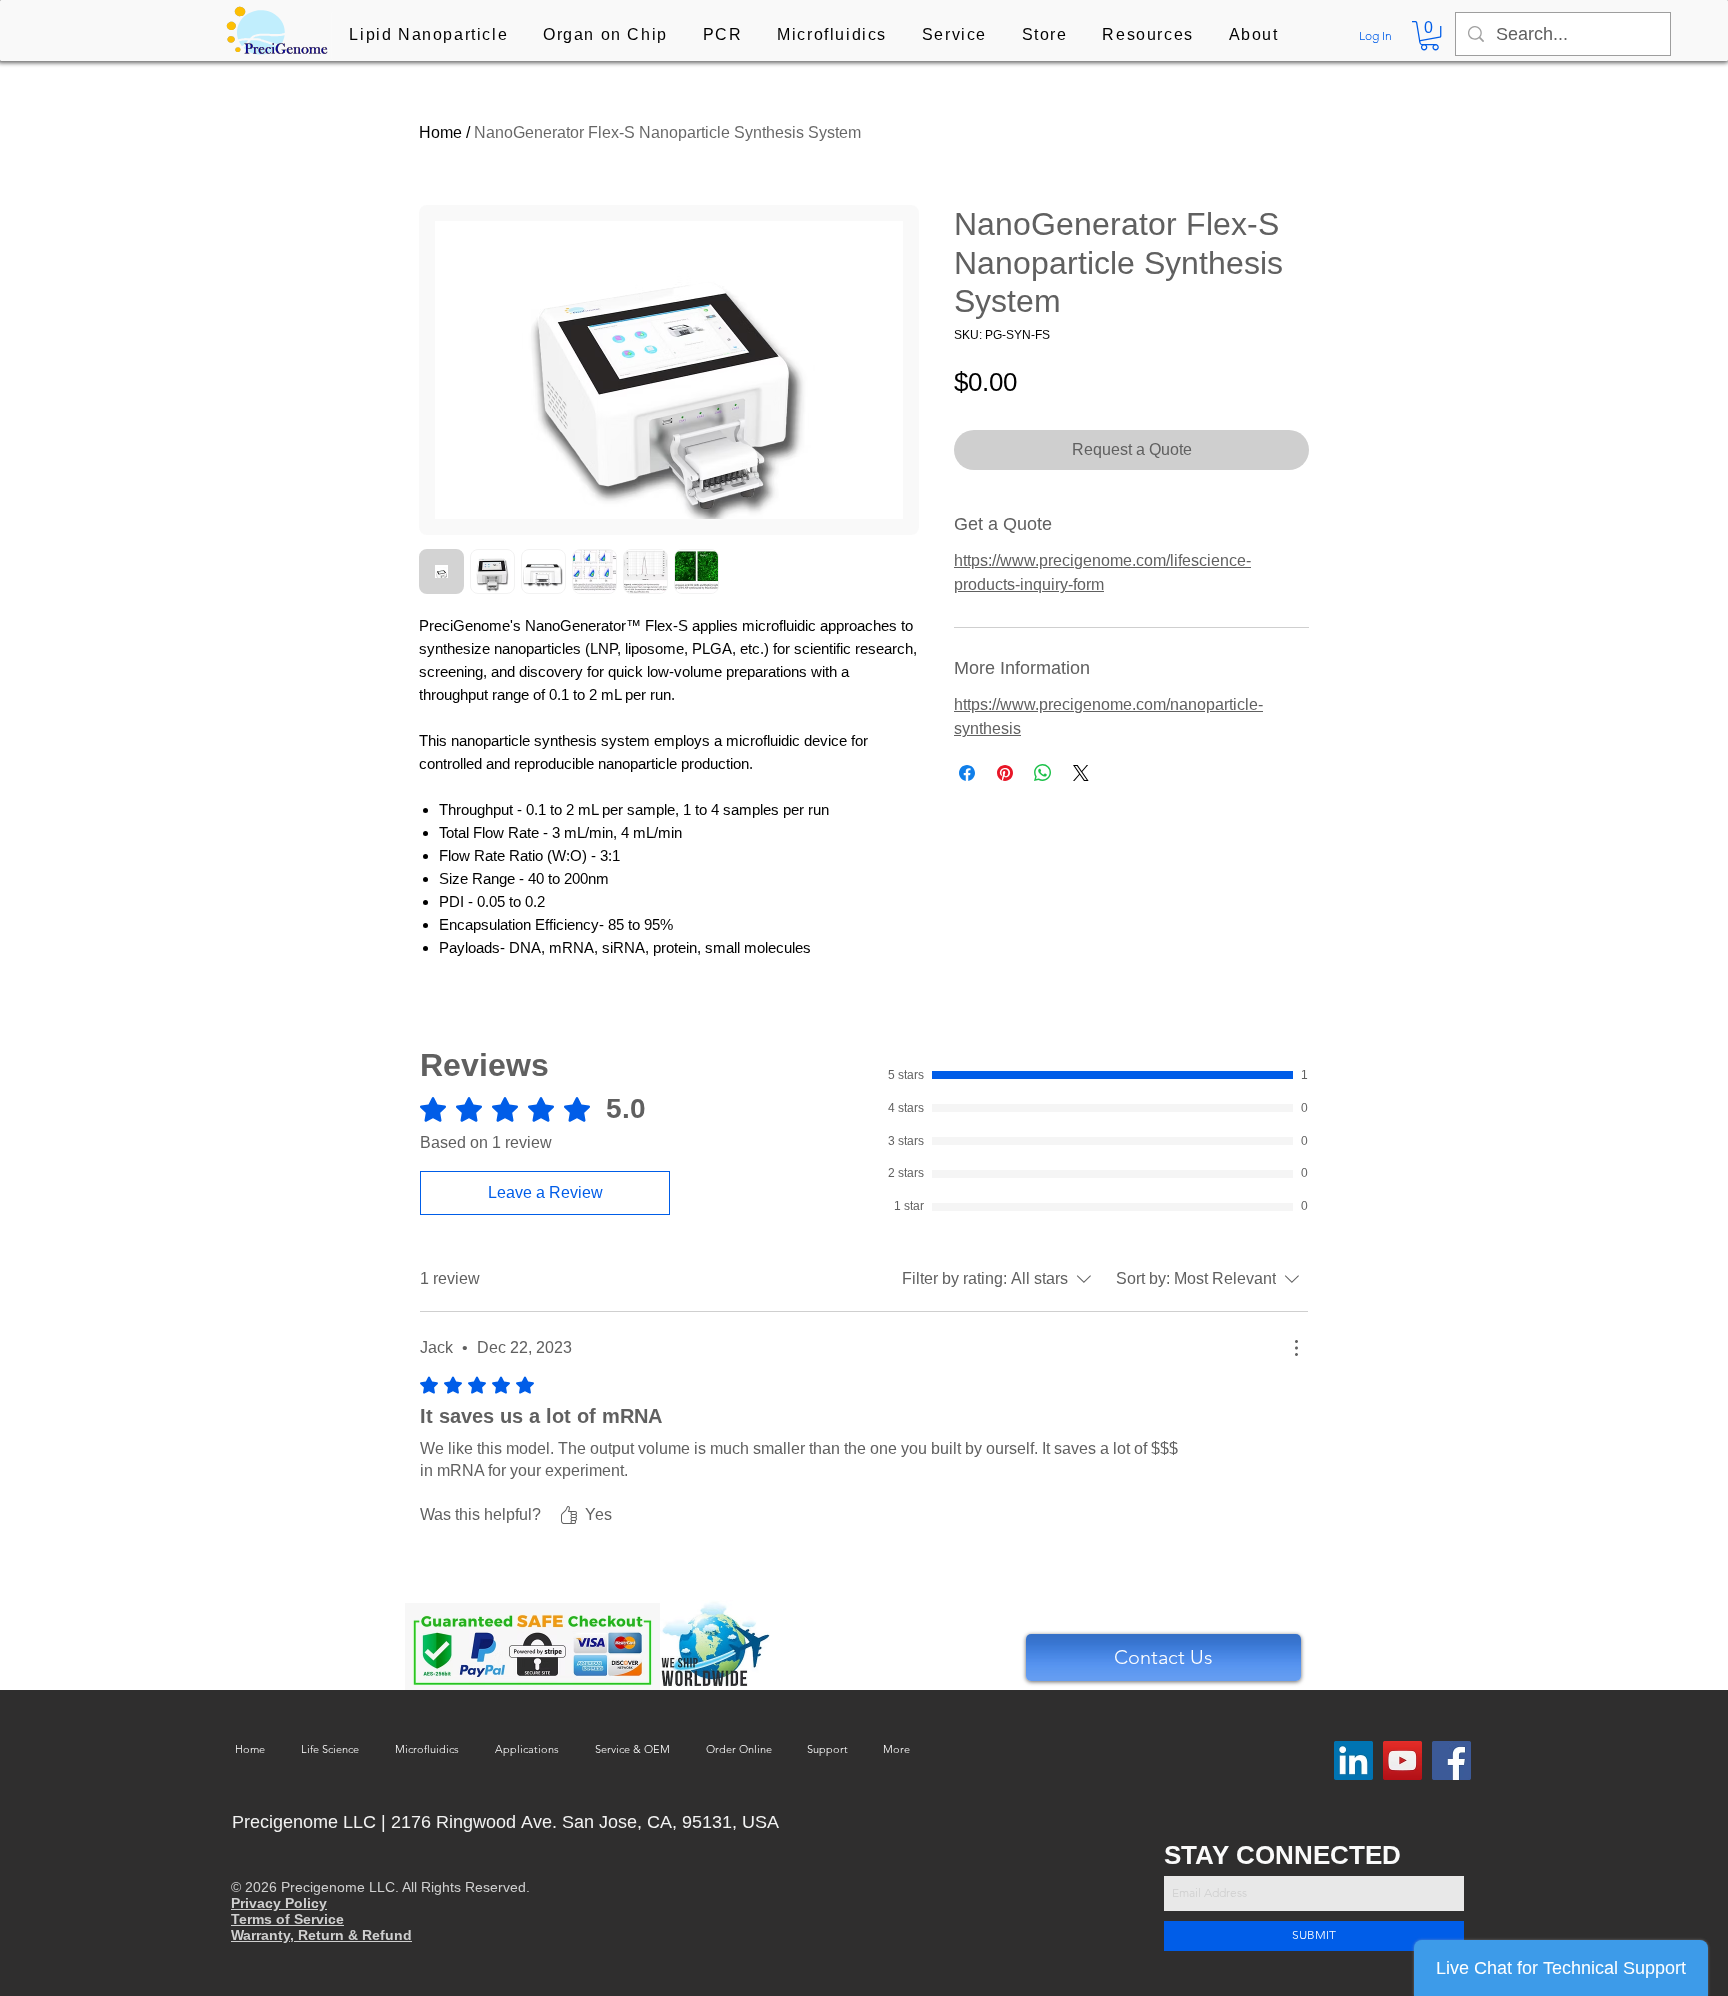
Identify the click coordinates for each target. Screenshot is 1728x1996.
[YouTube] (1402, 1760)
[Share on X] (1081, 773)
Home (440, 132)
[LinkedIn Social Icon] (1353, 1760)
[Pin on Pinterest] (1005, 773)
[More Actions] (1296, 1348)
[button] (429, 36)
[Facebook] (1451, 1760)
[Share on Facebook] (967, 773)
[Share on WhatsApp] (1043, 773)
